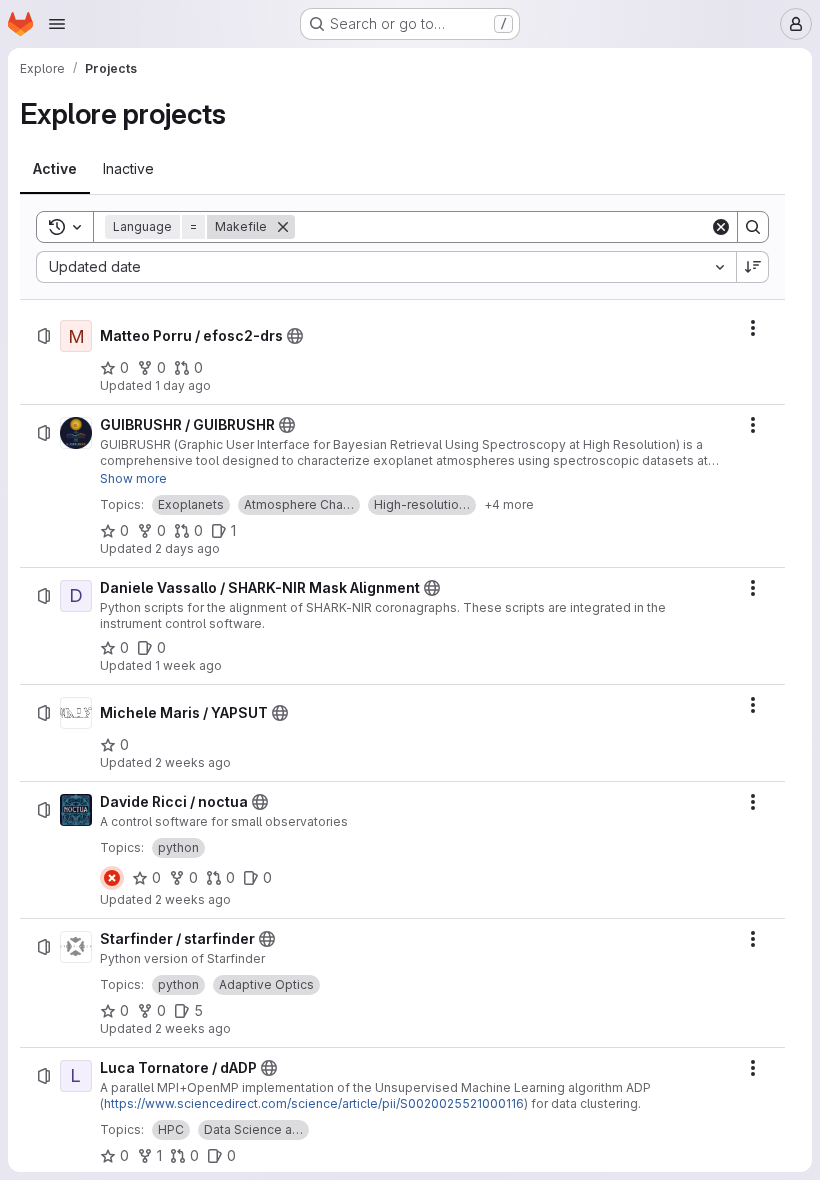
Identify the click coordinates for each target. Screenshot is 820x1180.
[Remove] (283, 227)
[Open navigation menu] (57, 24)
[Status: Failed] (112, 878)
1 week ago (188, 665)
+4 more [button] (509, 504)
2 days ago (187, 548)
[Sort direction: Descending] (753, 267)
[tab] (55, 169)
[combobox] (386, 267)
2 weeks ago (193, 762)
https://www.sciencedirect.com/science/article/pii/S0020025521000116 (314, 1103)
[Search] (753, 227)
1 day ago (183, 385)
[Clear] (721, 227)
